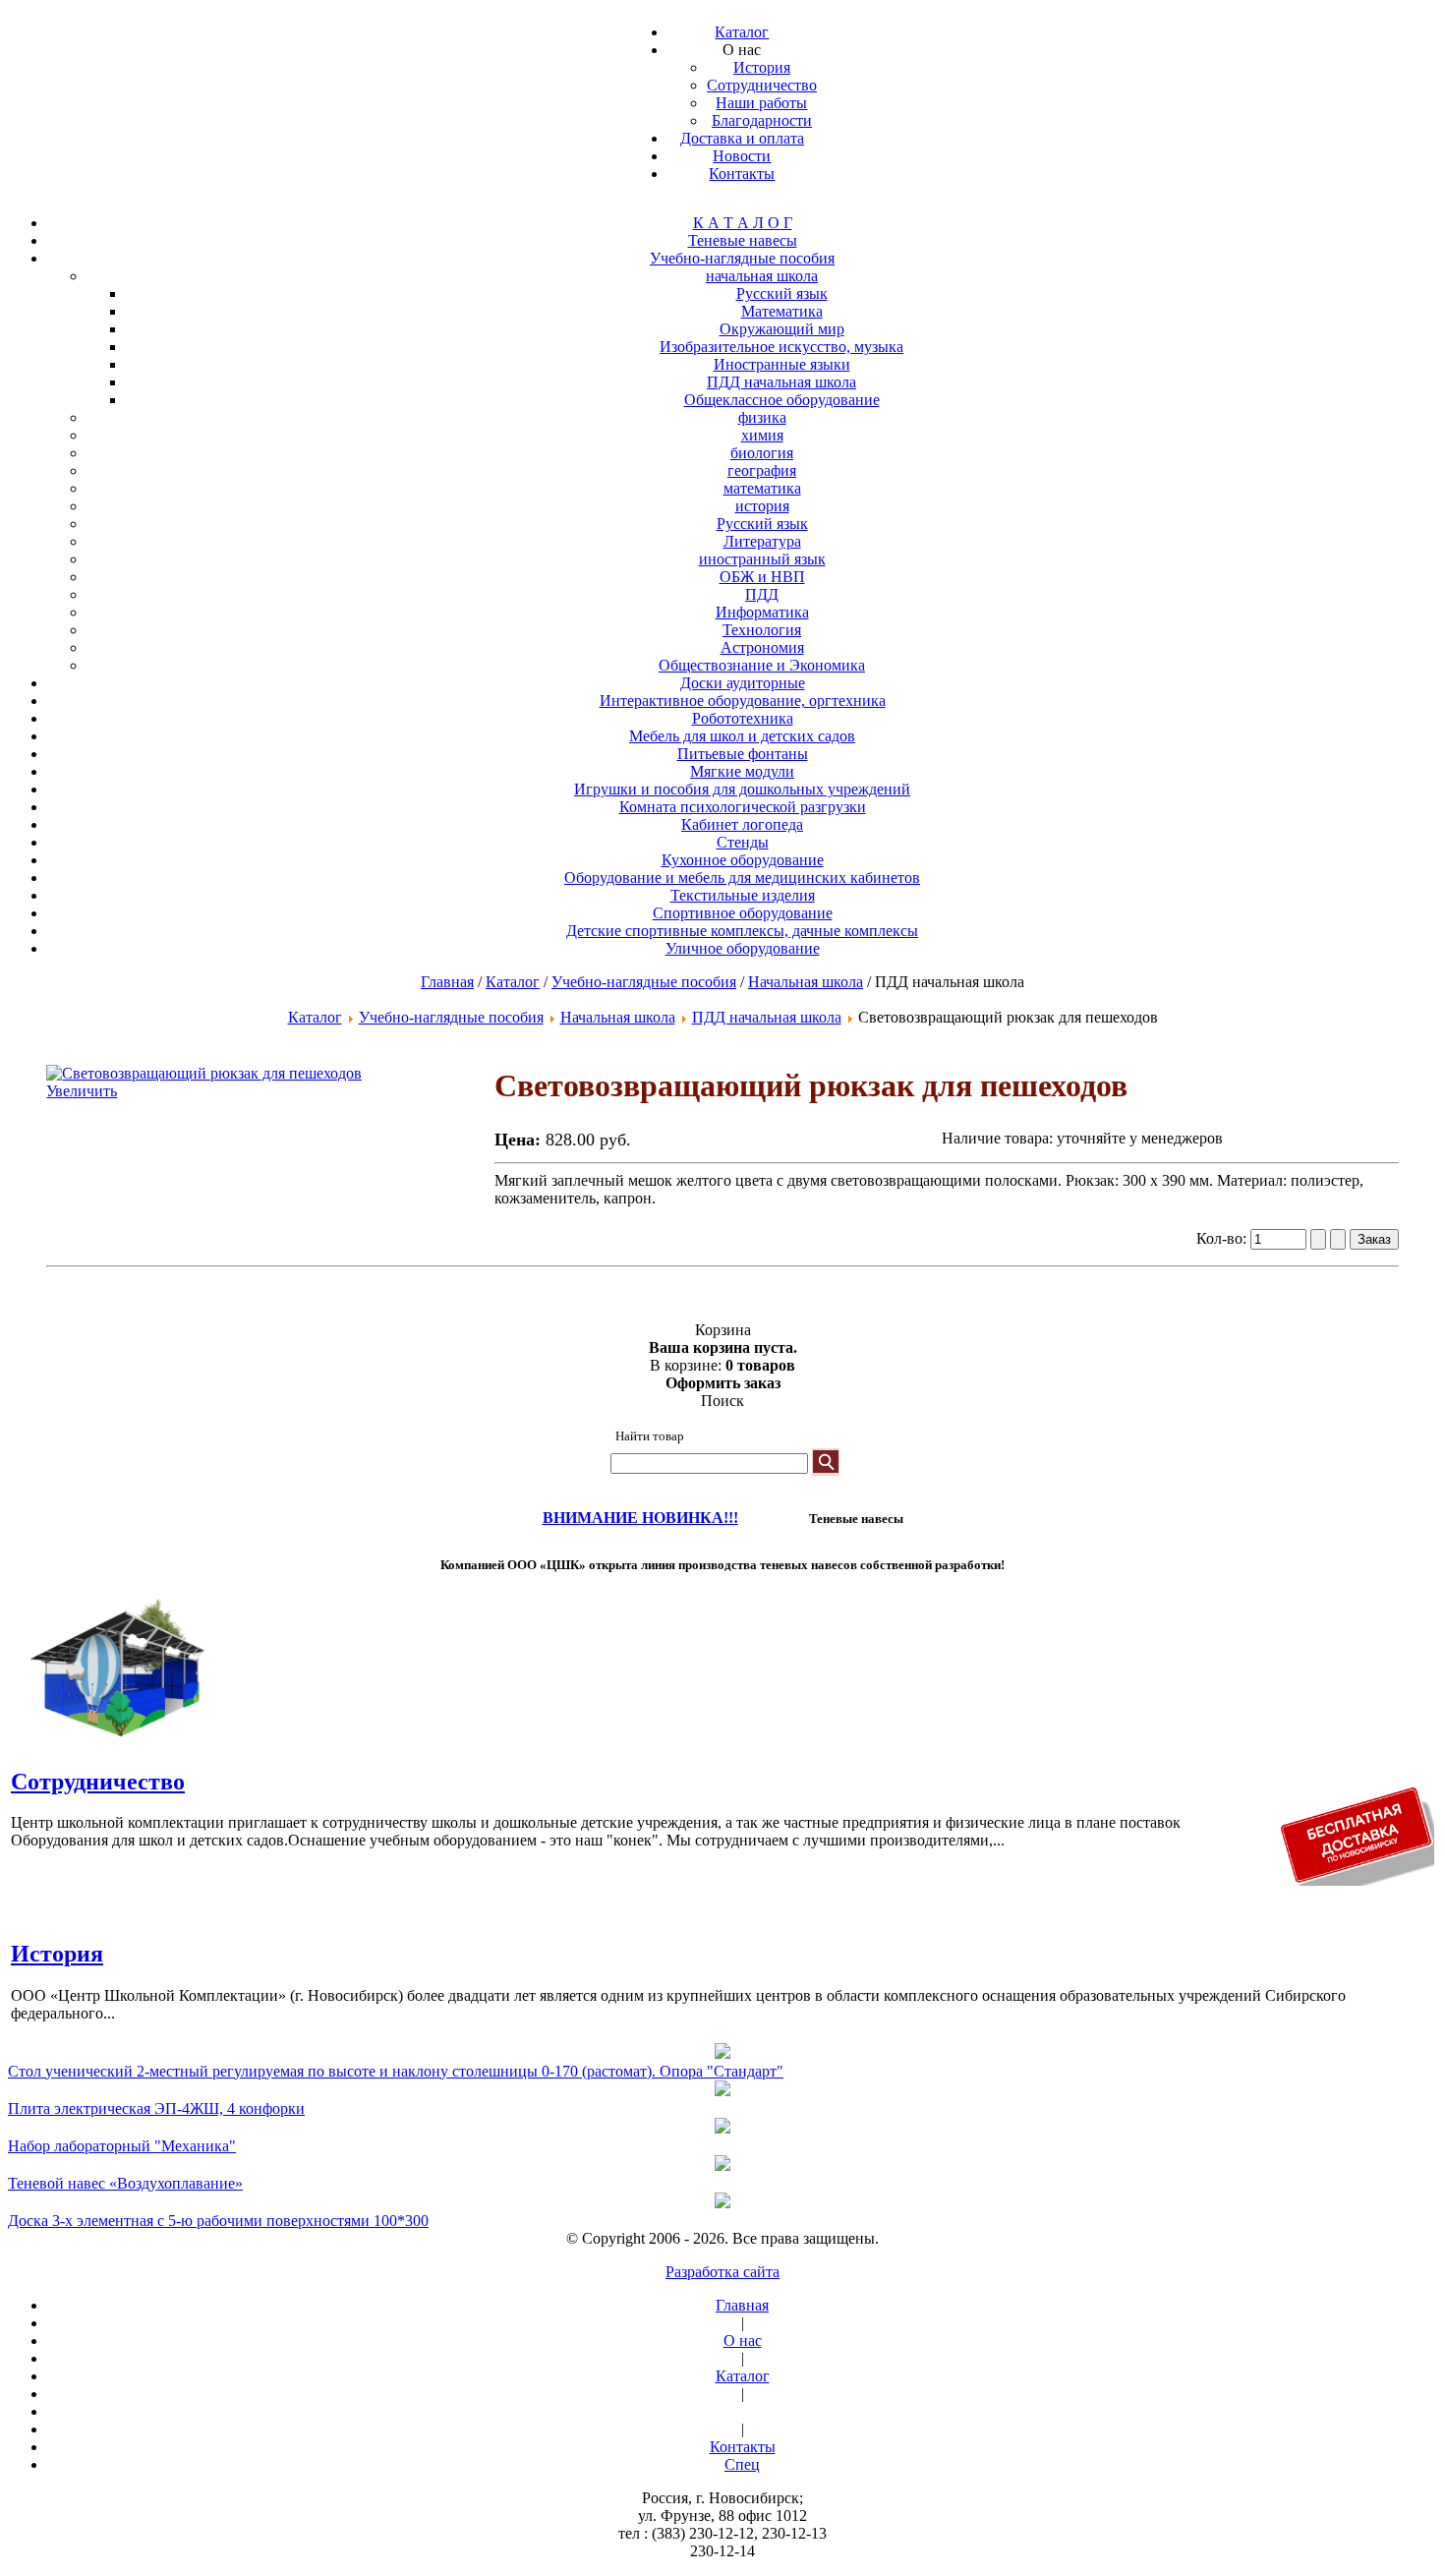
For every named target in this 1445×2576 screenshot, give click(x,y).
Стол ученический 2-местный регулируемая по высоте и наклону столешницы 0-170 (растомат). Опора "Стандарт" (396, 2071)
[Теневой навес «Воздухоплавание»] (722, 2165)
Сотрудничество (98, 1782)
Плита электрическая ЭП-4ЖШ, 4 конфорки (156, 2108)
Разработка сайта (722, 2272)
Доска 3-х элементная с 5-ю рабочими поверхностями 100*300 (218, 2221)
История (57, 1954)
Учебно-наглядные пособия (644, 982)
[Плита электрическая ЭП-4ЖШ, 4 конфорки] (722, 2090)
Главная (447, 982)
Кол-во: (1223, 1238)
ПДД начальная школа (767, 1017)
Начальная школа (806, 982)
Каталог (513, 982)
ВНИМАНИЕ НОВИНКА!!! (640, 1518)
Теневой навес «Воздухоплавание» (125, 2183)
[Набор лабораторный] (722, 2128)
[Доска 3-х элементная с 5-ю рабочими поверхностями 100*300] (722, 2202)
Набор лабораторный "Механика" (122, 2146)
